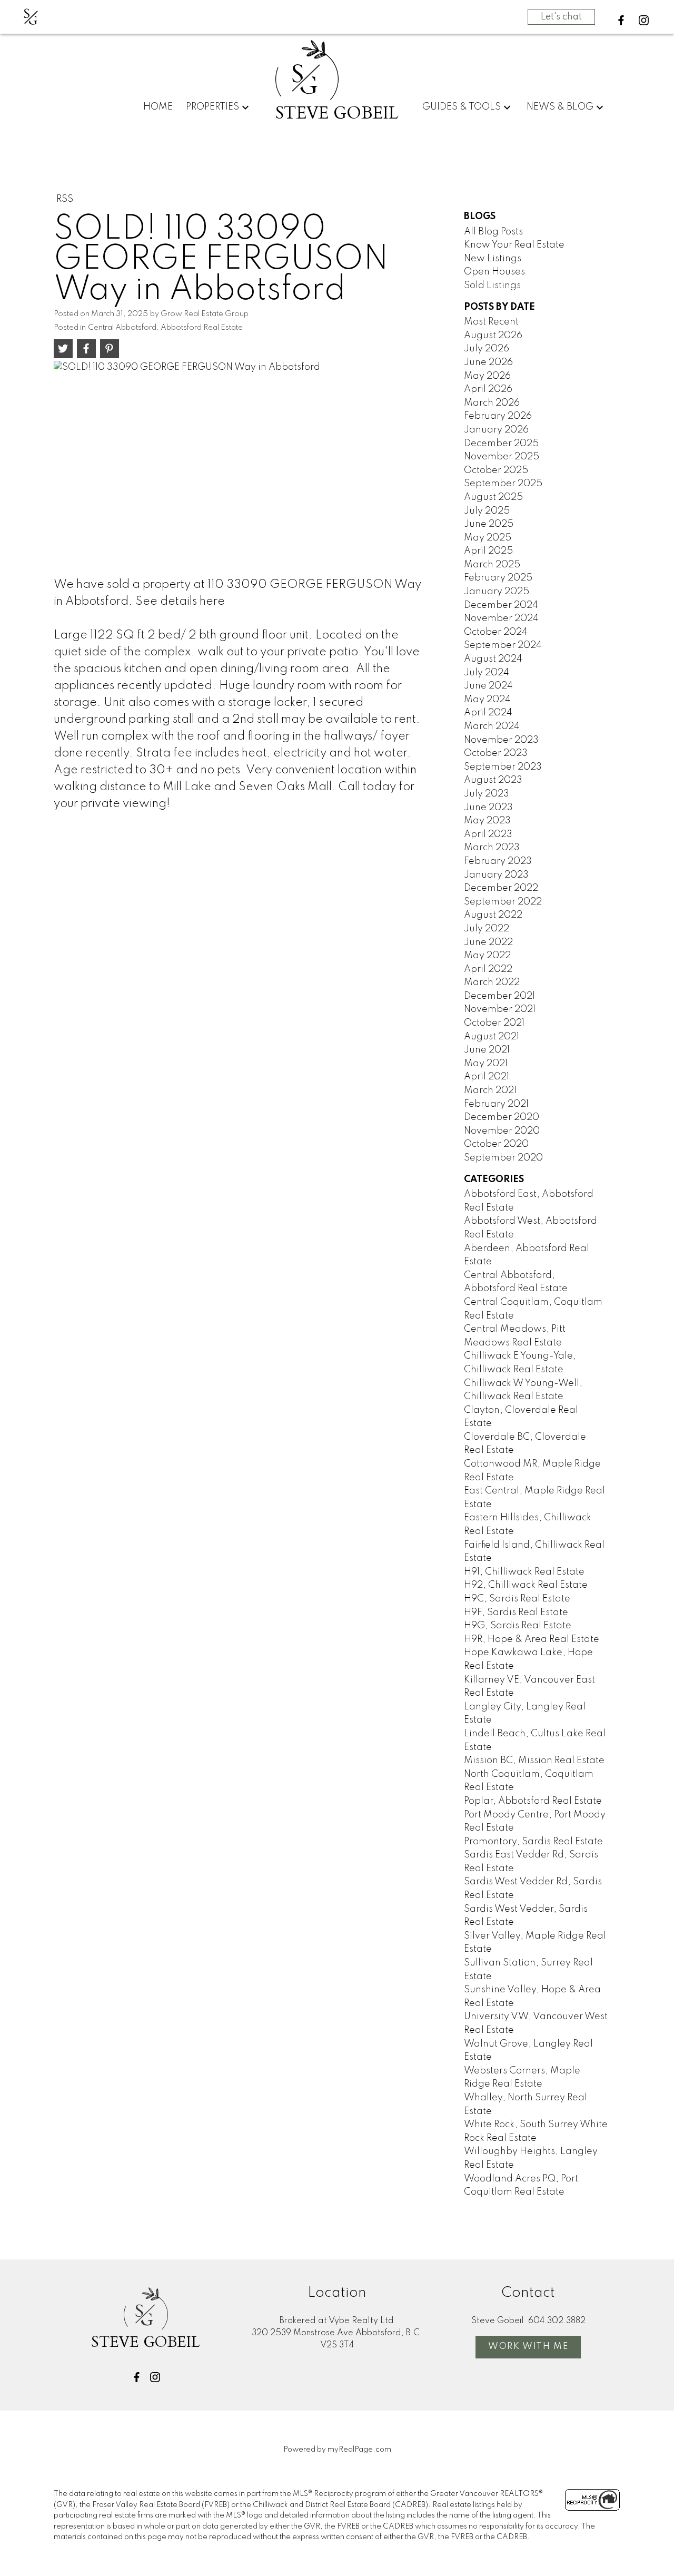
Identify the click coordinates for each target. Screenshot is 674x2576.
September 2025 (503, 484)
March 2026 (492, 403)
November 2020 (502, 1131)
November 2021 (500, 1009)
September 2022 (503, 902)
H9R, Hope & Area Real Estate (532, 1639)
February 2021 (496, 1104)
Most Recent (491, 322)
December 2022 (501, 888)
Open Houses (494, 272)
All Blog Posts (493, 232)
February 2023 (498, 861)
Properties (212, 107)
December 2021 (499, 996)
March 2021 (490, 1090)
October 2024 (496, 632)
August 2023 (493, 780)
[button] (621, 20)
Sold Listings (492, 286)
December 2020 (502, 1117)
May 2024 (487, 700)
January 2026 (496, 430)
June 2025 (489, 524)
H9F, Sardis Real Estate (516, 1613)
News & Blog (560, 107)
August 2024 (493, 659)
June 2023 (488, 808)
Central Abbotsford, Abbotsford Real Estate (165, 328)
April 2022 (488, 969)
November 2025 (502, 457)
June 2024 (488, 686)
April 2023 (488, 834)
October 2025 (496, 470)
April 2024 (488, 713)
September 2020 (503, 1158)
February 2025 (498, 578)
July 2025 (487, 511)
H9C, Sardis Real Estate (517, 1599)
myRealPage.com (359, 2450)
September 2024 (503, 645)
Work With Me (528, 2347)
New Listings (493, 259)
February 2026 (498, 416)
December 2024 (501, 605)
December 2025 (501, 444)
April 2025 (488, 551)
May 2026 (487, 376)
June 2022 (488, 942)
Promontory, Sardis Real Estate (533, 1842)
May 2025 (488, 538)
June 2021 (487, 1050)
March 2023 (492, 848)
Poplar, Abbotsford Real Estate (533, 1801)
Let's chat (561, 17)
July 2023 (487, 794)
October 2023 (496, 753)
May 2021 (486, 1064)
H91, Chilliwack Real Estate (524, 1572)
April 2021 (487, 1077)
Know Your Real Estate (514, 245)
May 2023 (487, 821)
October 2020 (496, 1144)
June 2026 (488, 362)
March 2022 (492, 982)
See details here (180, 602)
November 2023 (501, 740)
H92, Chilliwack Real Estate (526, 1585)
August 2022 (493, 915)
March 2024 (492, 726)
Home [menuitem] (158, 107)
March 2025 (492, 565)
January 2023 (496, 875)
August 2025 (493, 497)
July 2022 (487, 929)
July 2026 (487, 349)
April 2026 (488, 389)
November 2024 (501, 618)
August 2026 (493, 336)
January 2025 (497, 592)
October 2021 (494, 1023)
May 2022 (487, 956)
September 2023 (503, 767)
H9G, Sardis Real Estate (518, 1626)
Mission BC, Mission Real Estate (534, 1761)
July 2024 (487, 673)
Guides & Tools (462, 107)
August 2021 (492, 1037)
